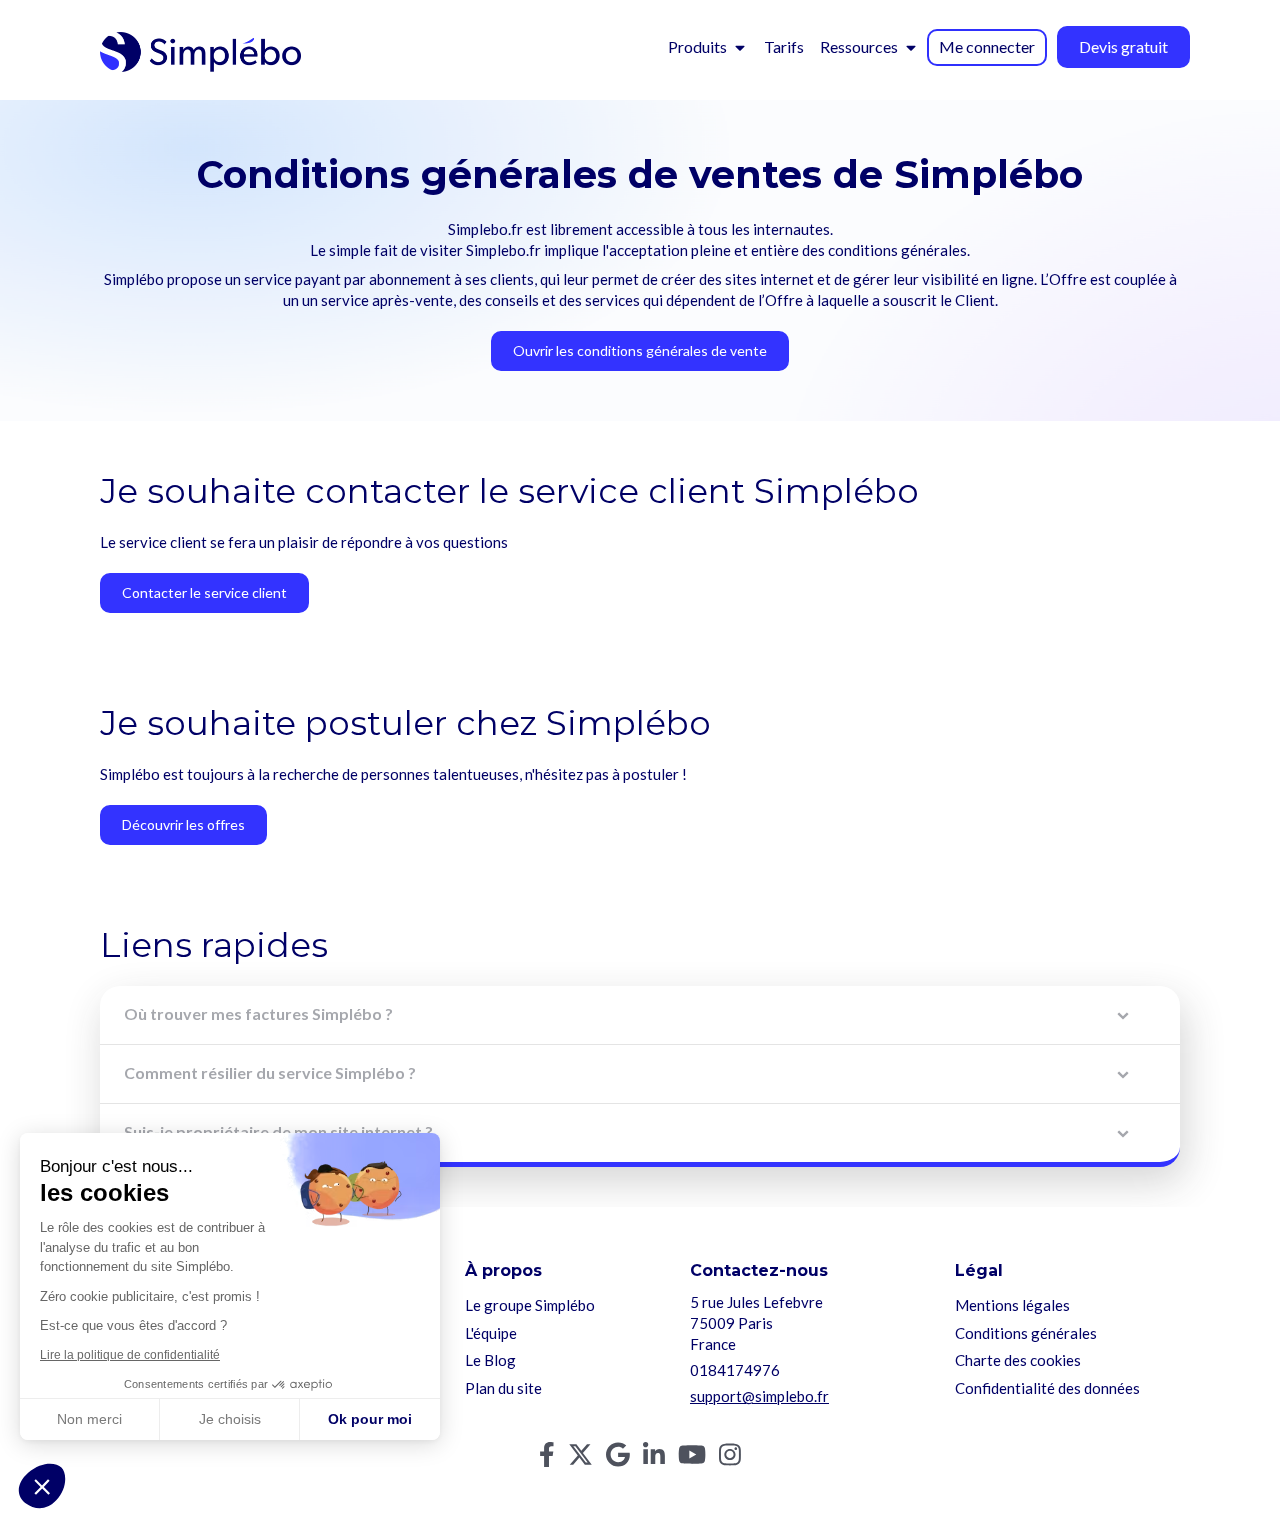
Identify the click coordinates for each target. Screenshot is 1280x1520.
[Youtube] (692, 1458)
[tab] (640, 1015)
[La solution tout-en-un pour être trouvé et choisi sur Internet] (200, 52)
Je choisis (230, 1419)
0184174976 (735, 1370)
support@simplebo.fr (759, 1396)
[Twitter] (580, 1458)
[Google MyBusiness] (618, 1458)
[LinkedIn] (654, 1458)
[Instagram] (730, 1458)
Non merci (89, 1419)
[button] (42, 1486)
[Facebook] (547, 1458)
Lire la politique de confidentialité (130, 1355)
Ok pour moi (370, 1419)
